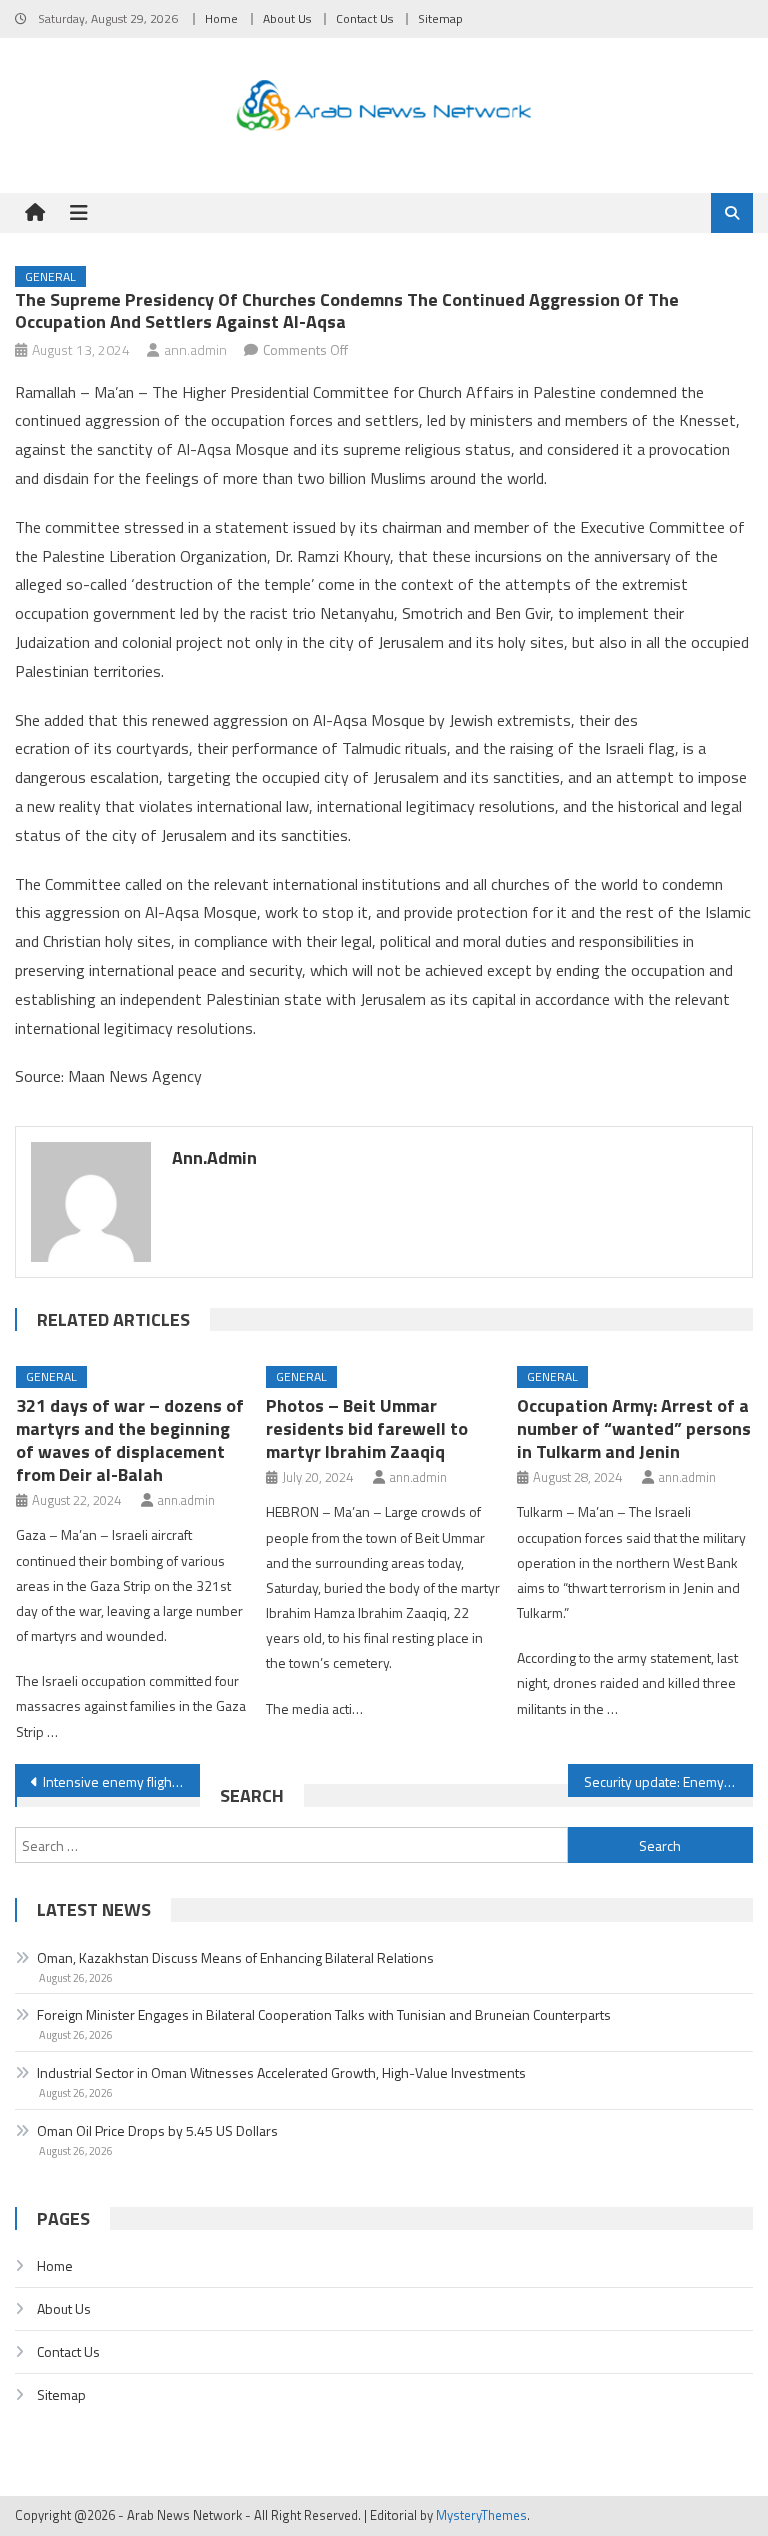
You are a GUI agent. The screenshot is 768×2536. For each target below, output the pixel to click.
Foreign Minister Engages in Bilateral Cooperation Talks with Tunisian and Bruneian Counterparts (324, 2014)
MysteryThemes (481, 2515)
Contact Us (364, 18)
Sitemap (440, 18)
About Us (287, 18)
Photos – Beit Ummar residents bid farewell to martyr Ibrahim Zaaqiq (367, 1428)
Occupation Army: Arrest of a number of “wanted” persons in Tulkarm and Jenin (634, 1428)
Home (221, 18)
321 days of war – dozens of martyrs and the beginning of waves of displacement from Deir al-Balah (130, 1440)
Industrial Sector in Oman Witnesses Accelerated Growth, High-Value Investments (281, 2072)
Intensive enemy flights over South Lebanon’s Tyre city (121, 1781)
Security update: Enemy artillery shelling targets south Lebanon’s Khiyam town (668, 1781)
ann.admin (195, 349)
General (50, 276)
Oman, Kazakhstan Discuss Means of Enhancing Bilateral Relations (235, 1957)
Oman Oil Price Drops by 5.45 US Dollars (157, 2130)
